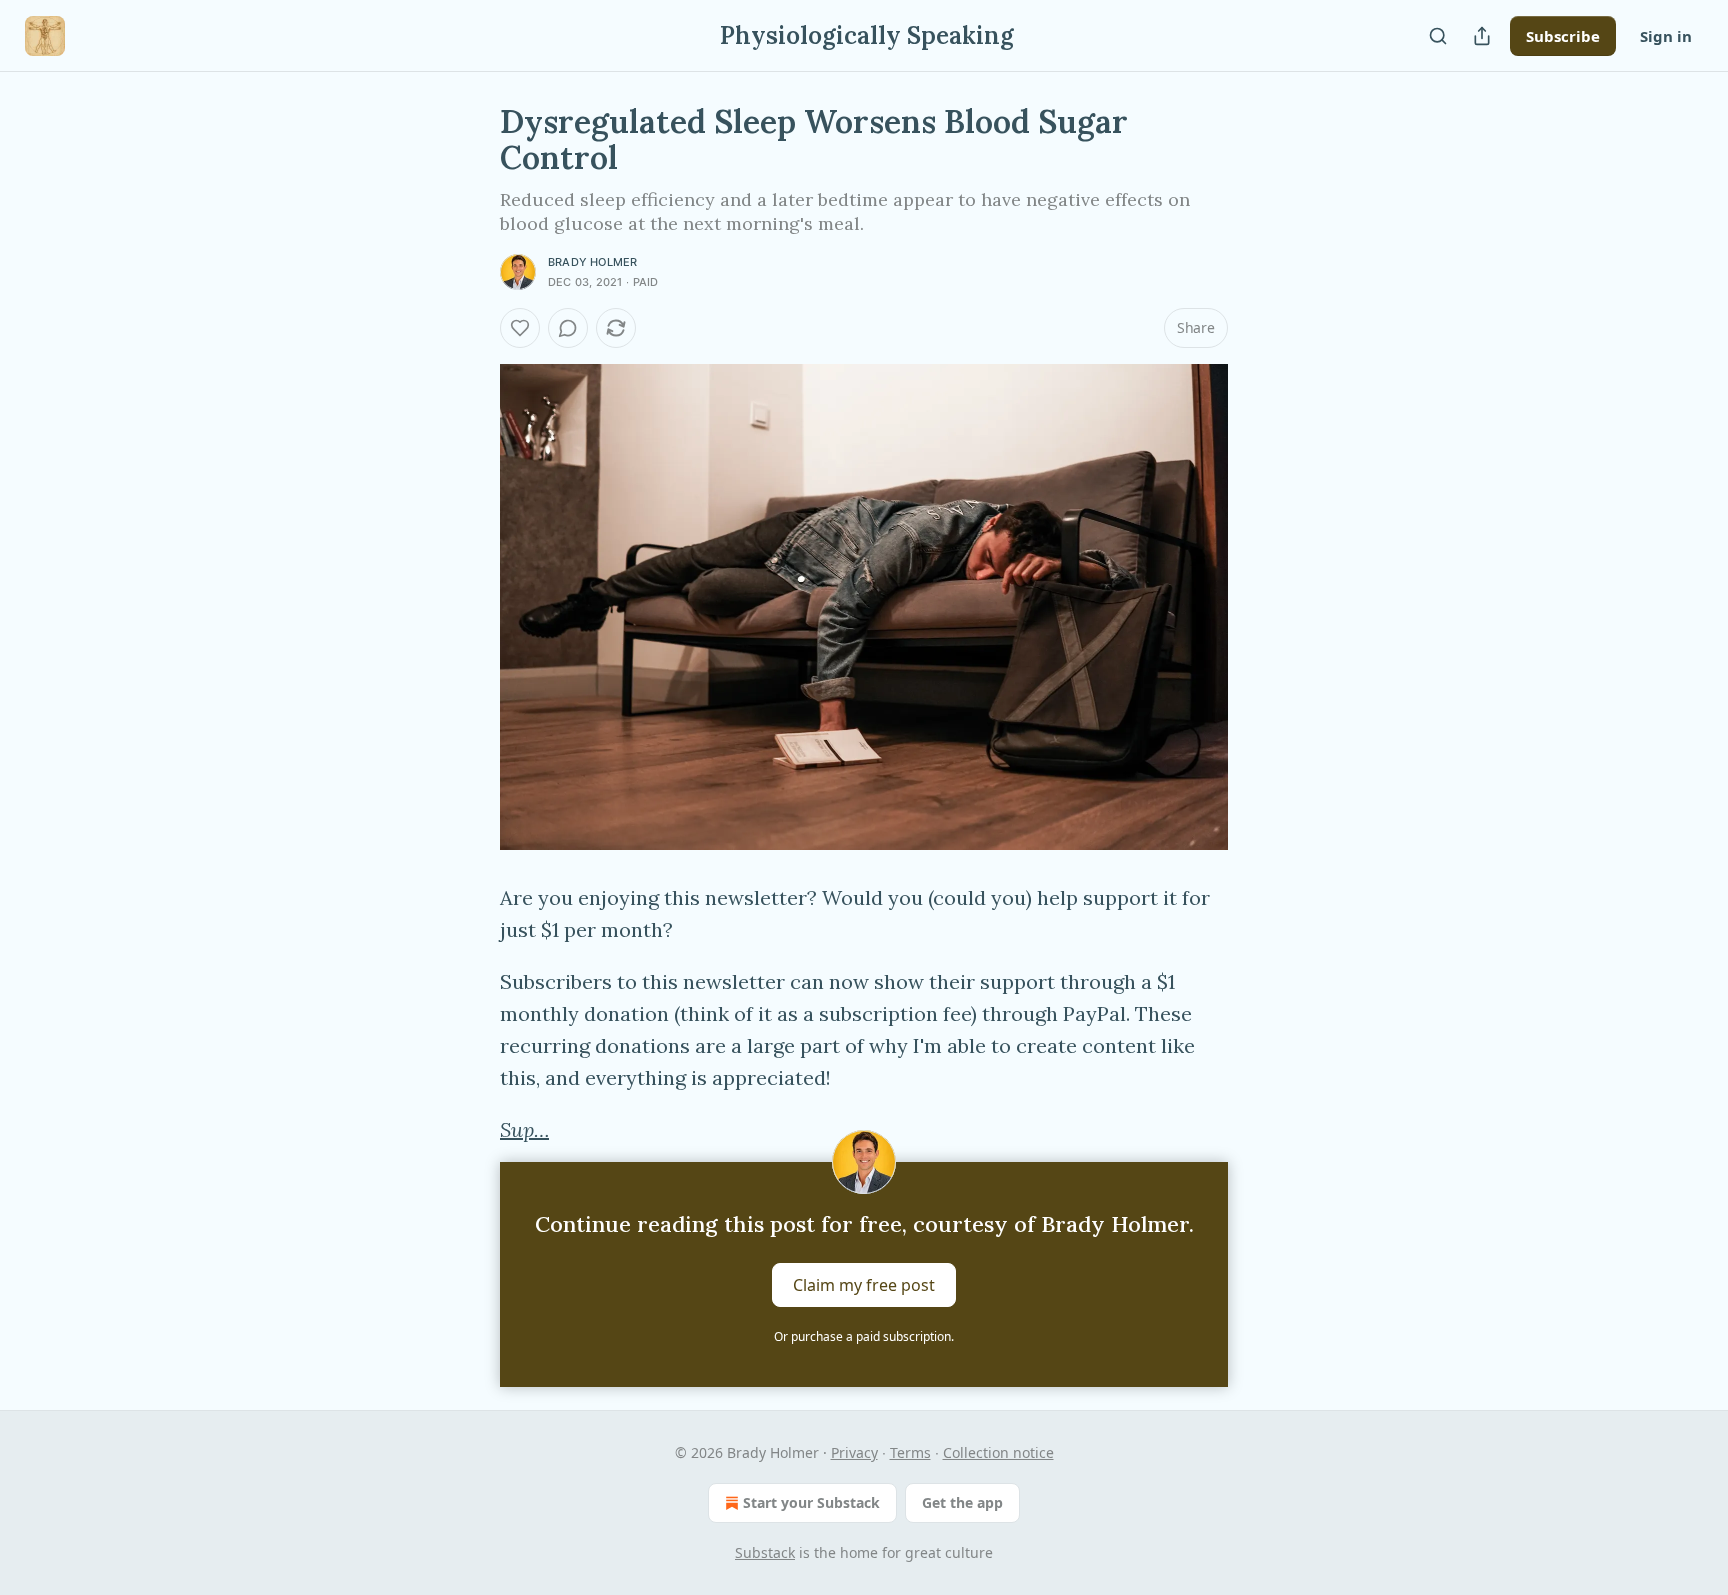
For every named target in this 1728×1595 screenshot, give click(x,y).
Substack (765, 1552)
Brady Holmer (592, 262)
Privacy (854, 1452)
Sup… (524, 1129)
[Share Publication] (1482, 36)
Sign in (1666, 36)
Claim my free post (864, 1285)
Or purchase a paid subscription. (864, 1336)
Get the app (962, 1502)
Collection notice (998, 1452)
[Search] (1438, 36)
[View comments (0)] (568, 328)
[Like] (520, 328)
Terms (910, 1452)
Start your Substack (811, 1502)
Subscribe (1563, 36)
